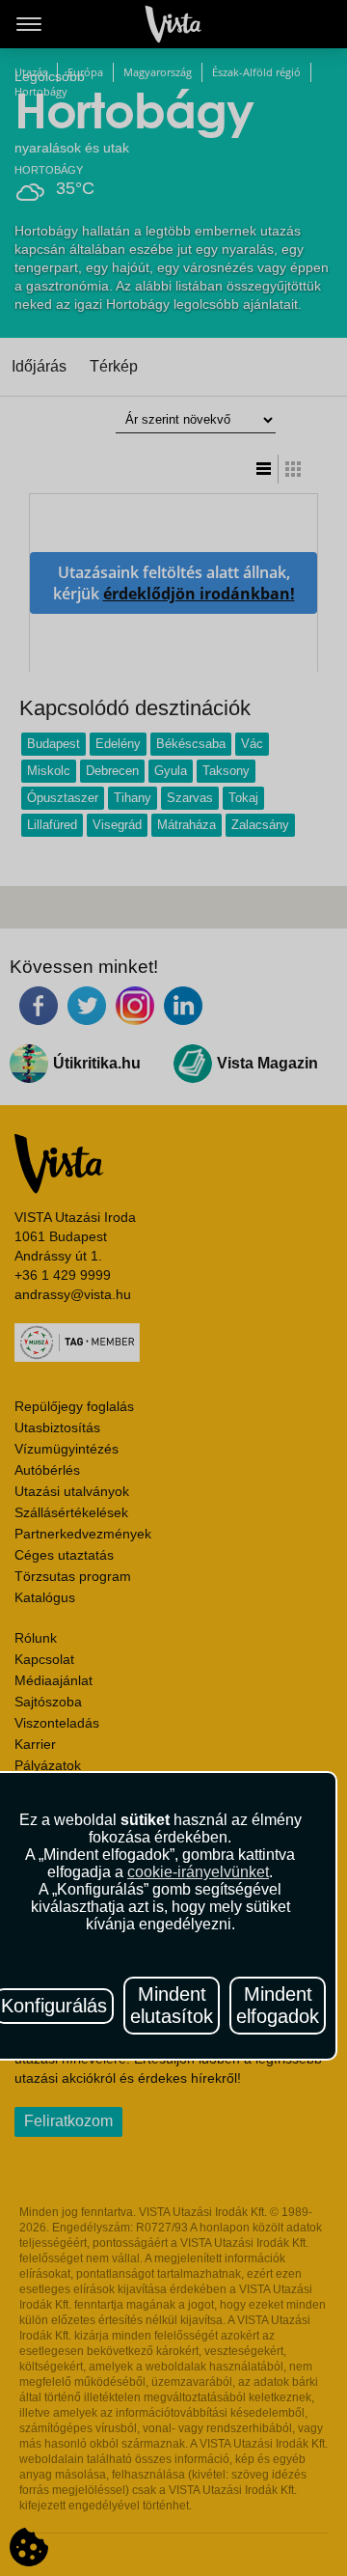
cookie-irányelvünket (198, 1872)
